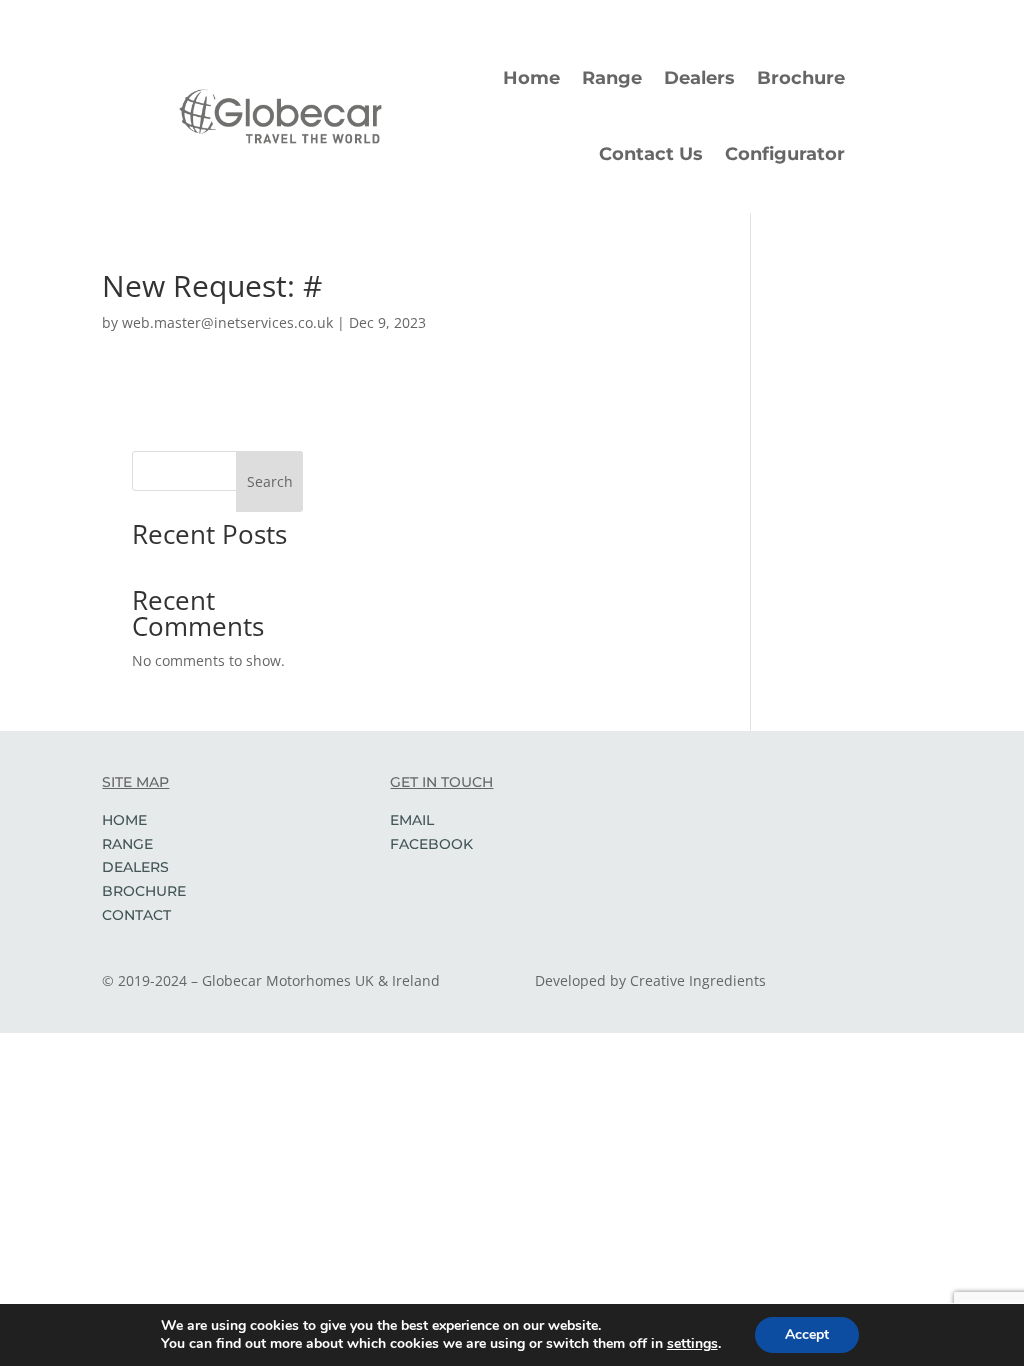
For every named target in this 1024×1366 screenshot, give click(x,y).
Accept (807, 1334)
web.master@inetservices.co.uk (227, 322)
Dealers (699, 78)
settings (692, 1344)
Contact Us (651, 154)
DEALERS (135, 867)
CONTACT (136, 915)
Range (612, 78)
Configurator (785, 154)
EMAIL (412, 820)
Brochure (801, 78)
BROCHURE (144, 891)
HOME (124, 820)
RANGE (127, 844)
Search (270, 481)
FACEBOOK (431, 844)
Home (531, 78)
